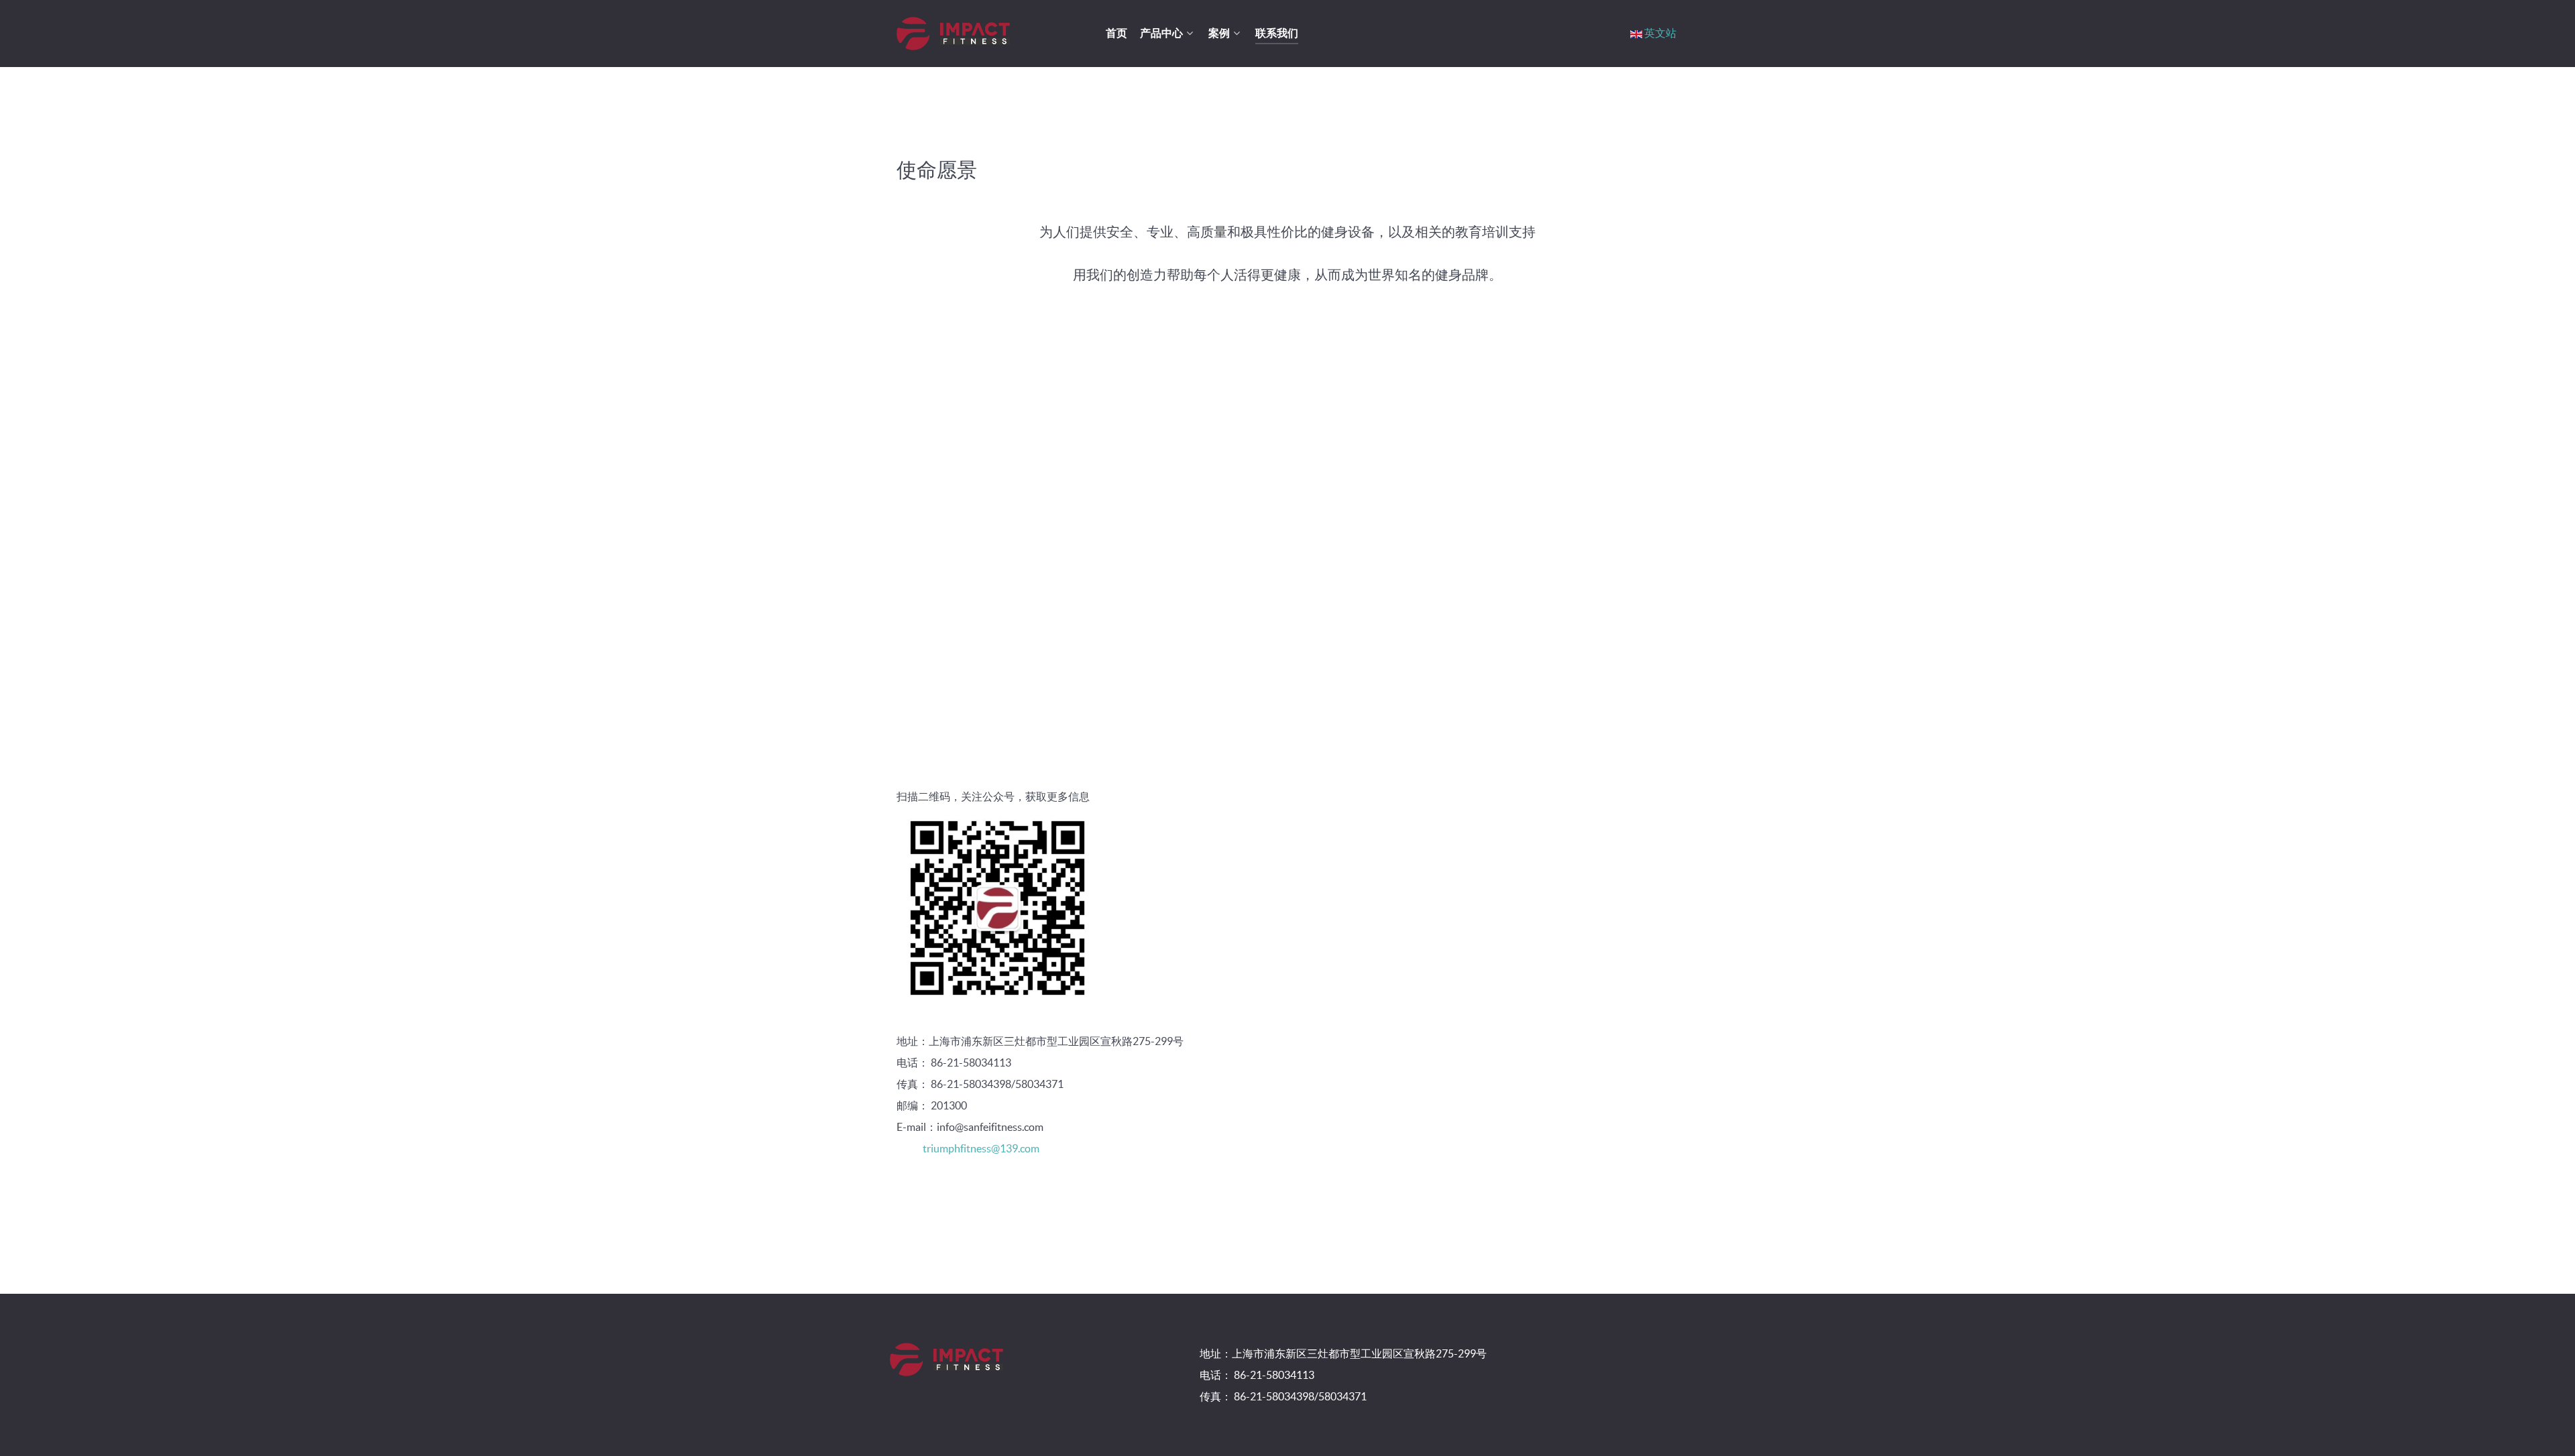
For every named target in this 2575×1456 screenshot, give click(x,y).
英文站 (1660, 33)
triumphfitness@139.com (981, 1148)
